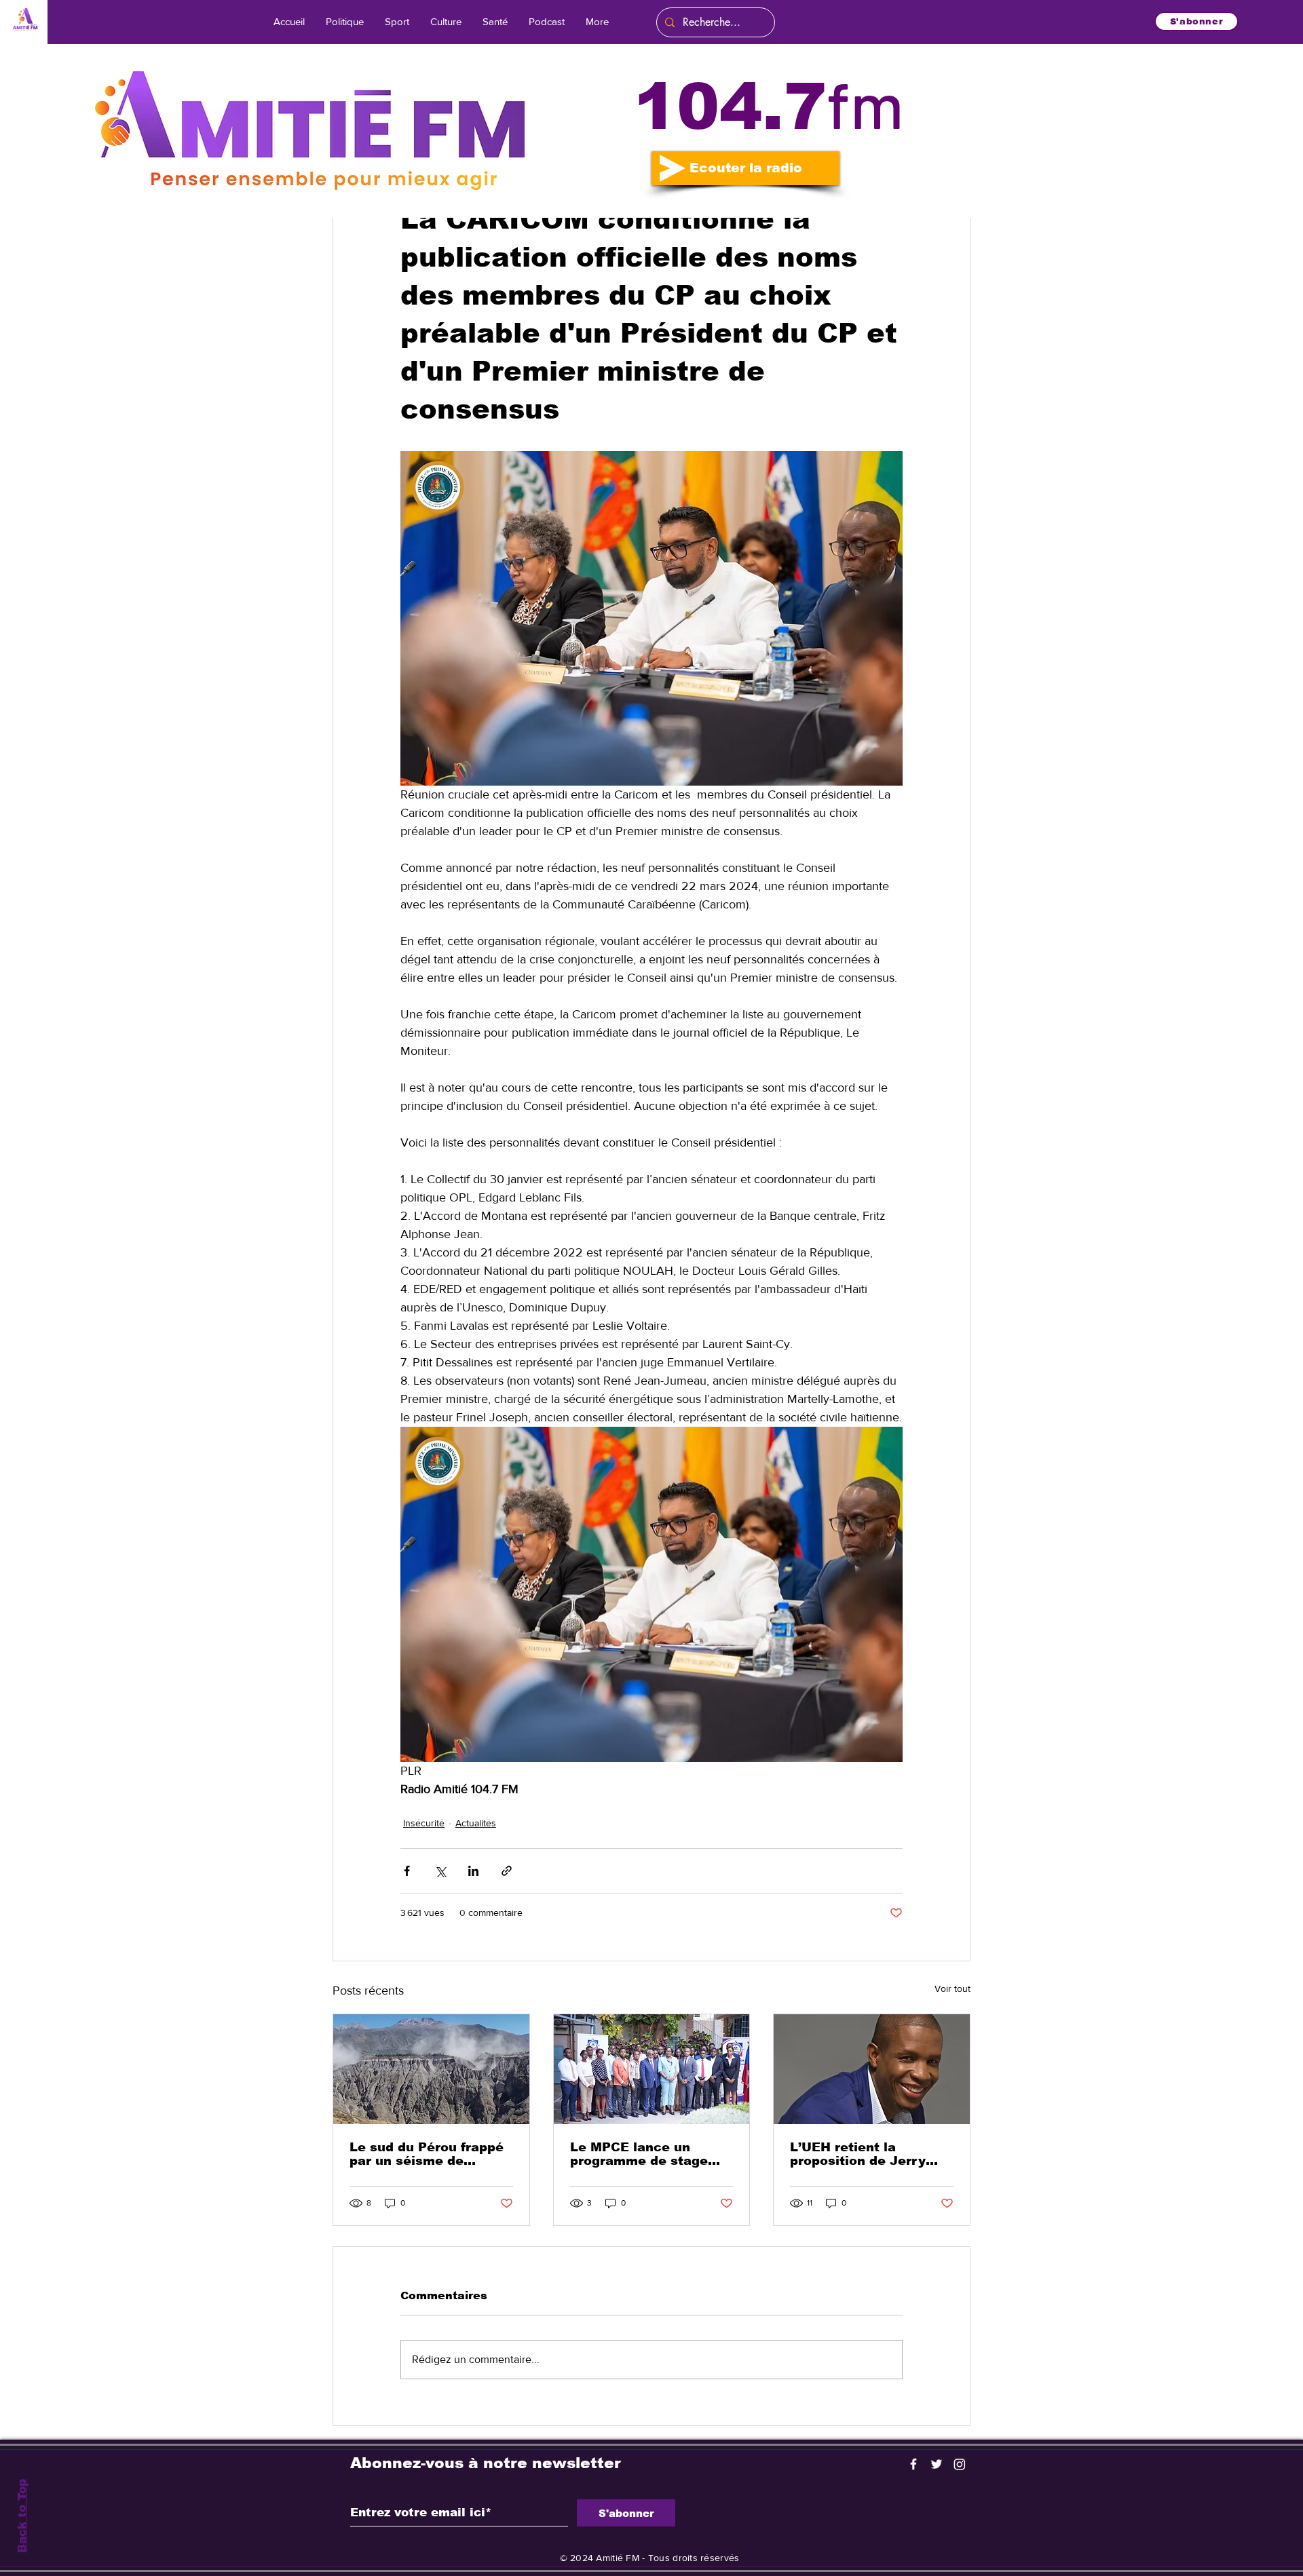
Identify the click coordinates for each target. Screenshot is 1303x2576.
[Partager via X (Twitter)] (440, 1871)
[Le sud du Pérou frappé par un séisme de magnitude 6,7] (431, 2069)
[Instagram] (960, 2464)
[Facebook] (913, 2464)
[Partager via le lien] (507, 1871)
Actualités (476, 1823)
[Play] (673, 168)
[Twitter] (937, 2464)
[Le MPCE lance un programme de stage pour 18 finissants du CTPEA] (652, 2069)
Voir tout (952, 1988)
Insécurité (424, 1823)
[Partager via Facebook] (407, 1871)
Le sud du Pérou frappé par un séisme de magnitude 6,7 (427, 2154)
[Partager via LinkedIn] (473, 1871)
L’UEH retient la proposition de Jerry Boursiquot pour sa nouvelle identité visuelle (858, 2154)
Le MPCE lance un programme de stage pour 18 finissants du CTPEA (640, 2154)
